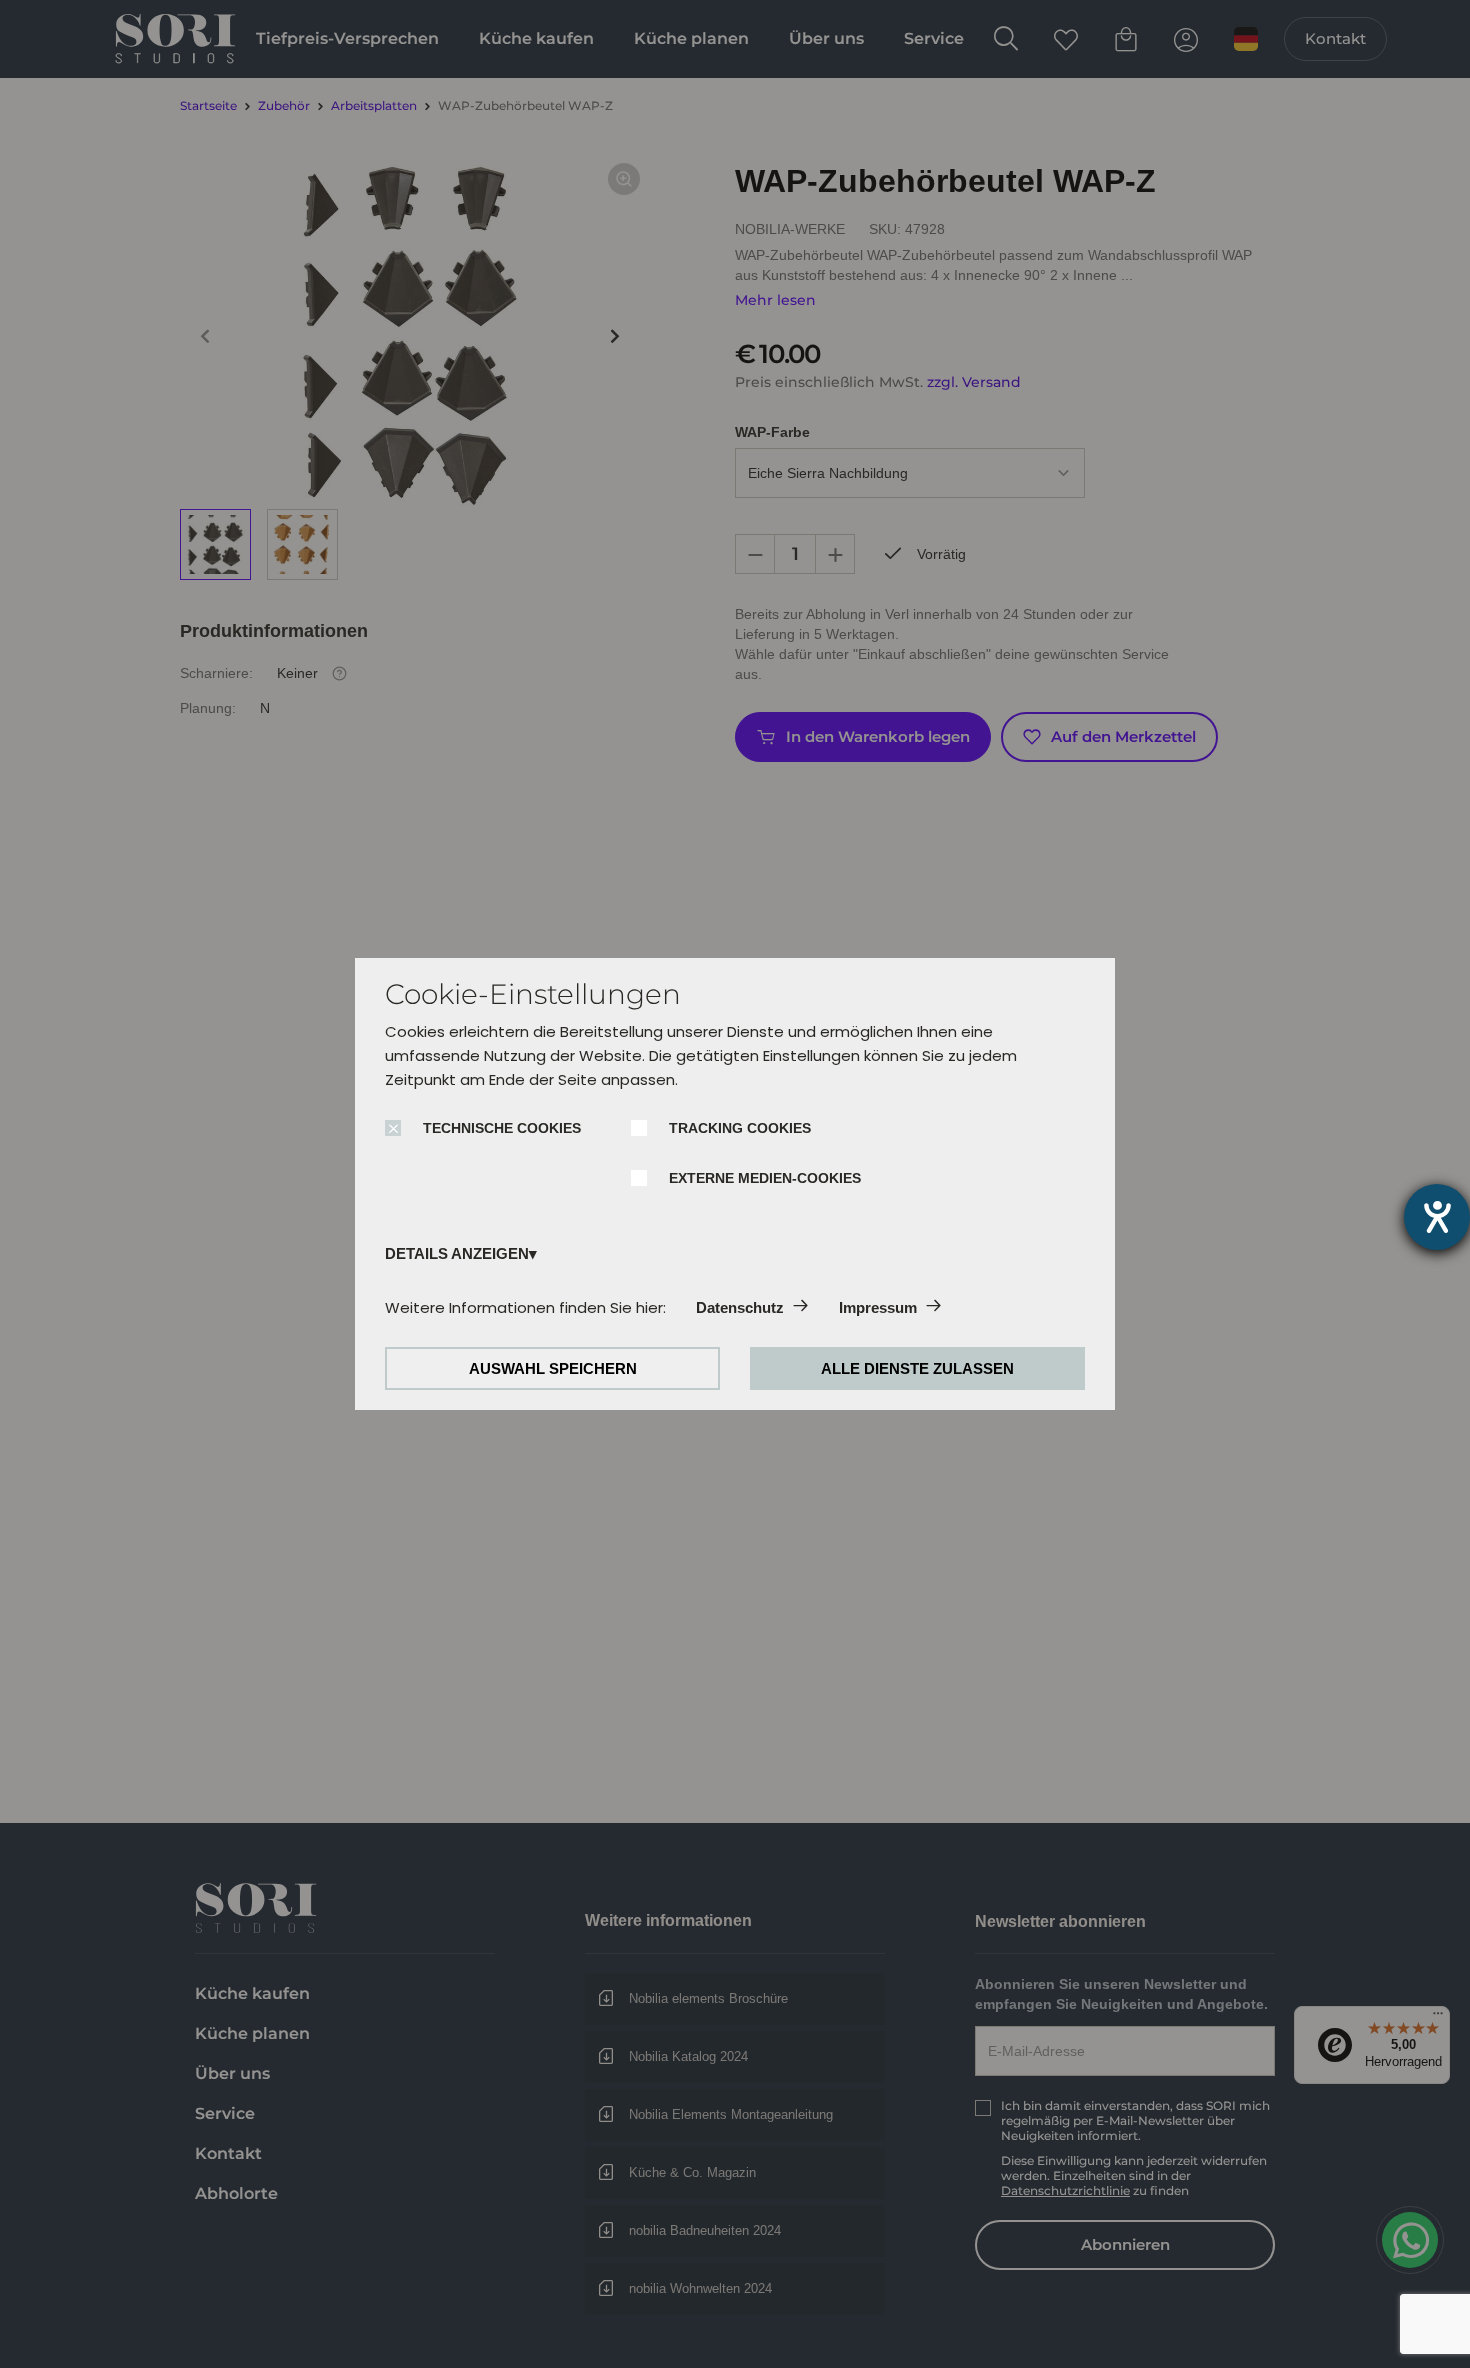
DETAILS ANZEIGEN (457, 1253)
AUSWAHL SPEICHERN (553, 1368)
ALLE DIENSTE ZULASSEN (917, 1368)
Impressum (878, 1307)
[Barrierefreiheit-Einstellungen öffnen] (1437, 1217)
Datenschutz (740, 1307)
